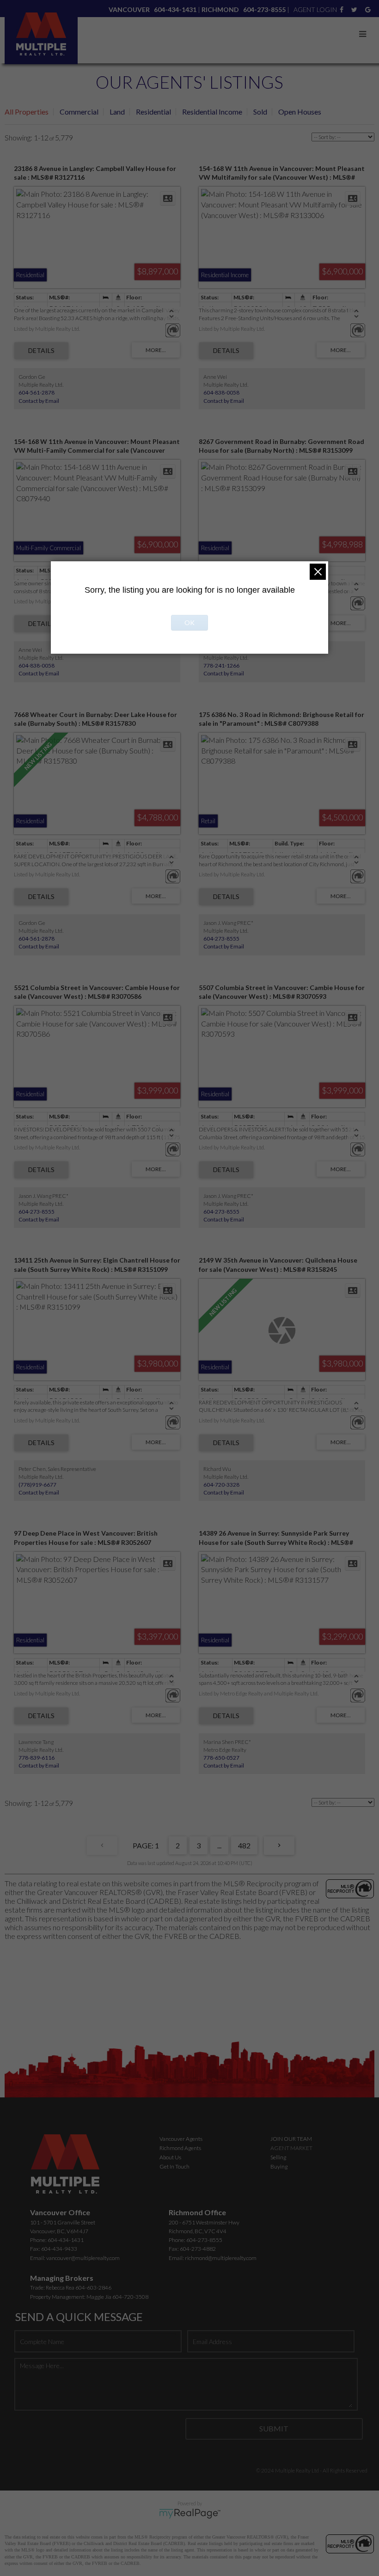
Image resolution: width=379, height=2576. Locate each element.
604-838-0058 (221, 392)
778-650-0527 (221, 1758)
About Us (170, 2157)
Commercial (79, 112)
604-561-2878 (37, 392)
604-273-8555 (221, 939)
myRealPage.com (190, 2514)
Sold (260, 112)
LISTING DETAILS (41, 351)
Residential (153, 112)
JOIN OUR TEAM (291, 2139)
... (219, 1845)
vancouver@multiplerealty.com (83, 2258)
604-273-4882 (198, 2249)
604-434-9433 (59, 2249)
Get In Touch (174, 2166)
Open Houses (300, 112)
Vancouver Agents (181, 2139)
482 (244, 1845)
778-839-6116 (37, 1758)
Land (117, 112)
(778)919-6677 (37, 1485)
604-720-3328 (221, 1485)
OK (189, 623)
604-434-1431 (66, 2240)
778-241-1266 (221, 665)
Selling (278, 2157)
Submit (274, 2428)
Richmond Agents (180, 2148)
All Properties (27, 112)
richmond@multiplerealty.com (221, 2258)
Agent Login (315, 9)
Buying (279, 2166)
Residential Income (212, 112)
